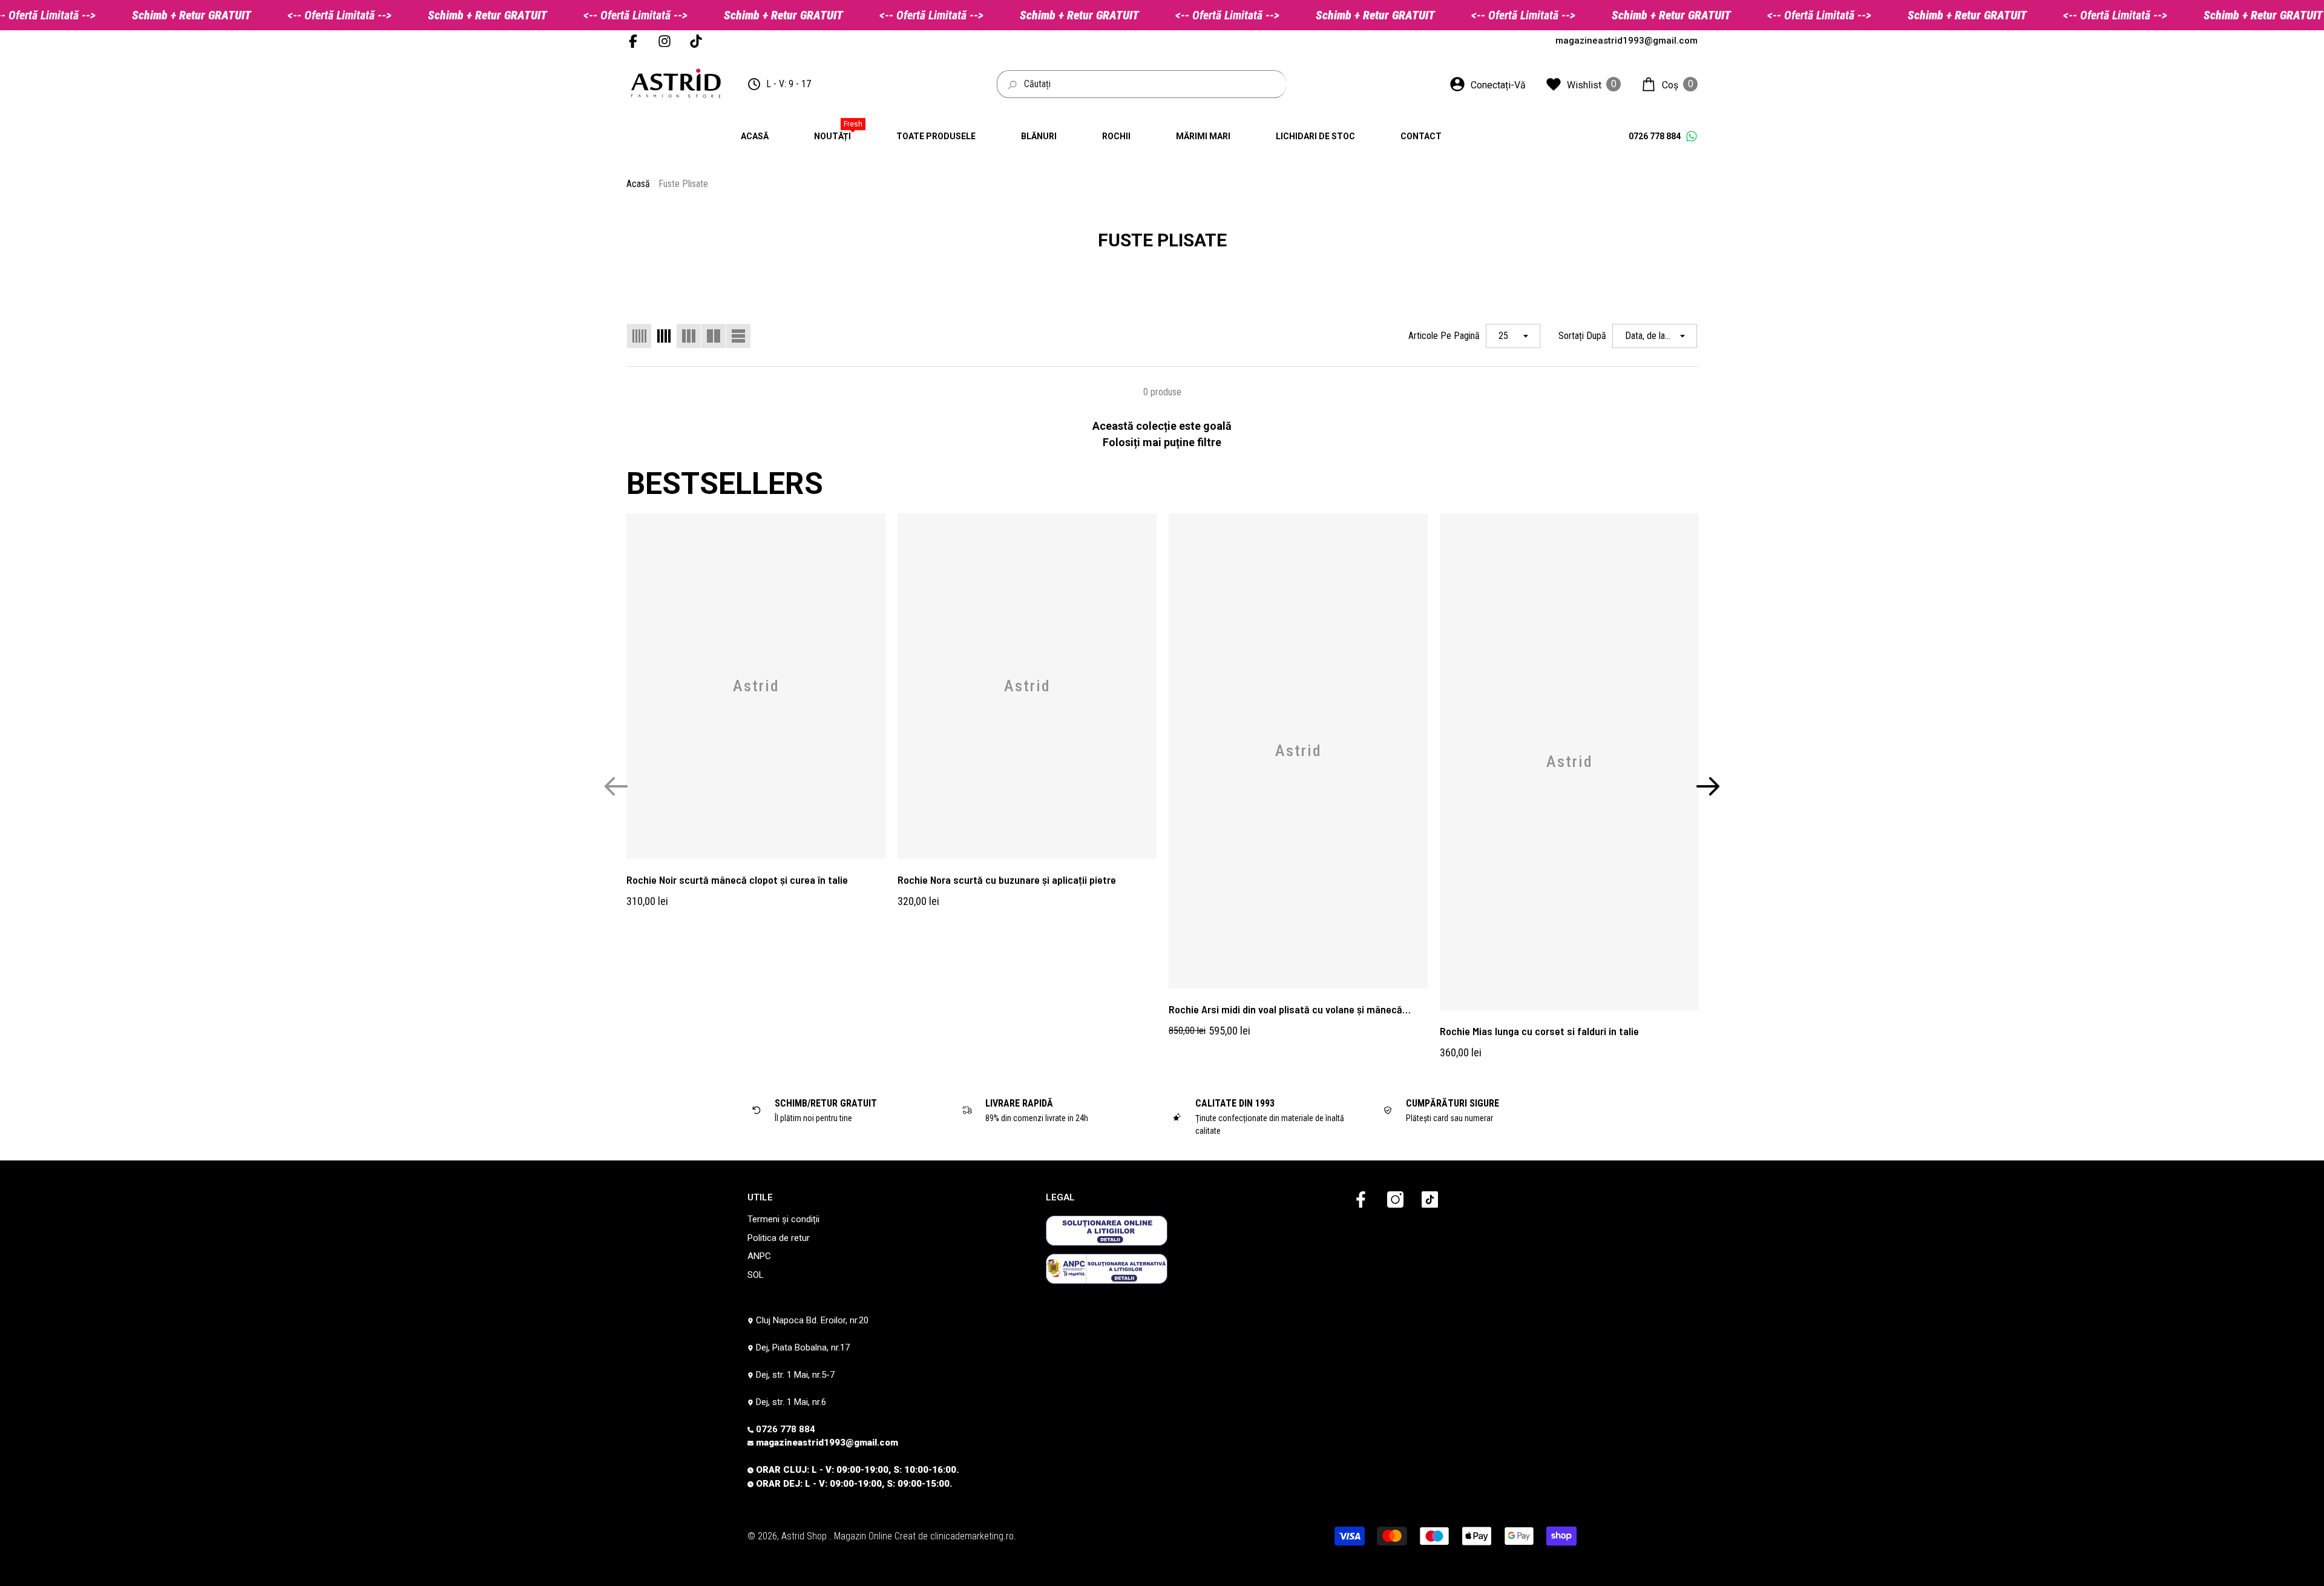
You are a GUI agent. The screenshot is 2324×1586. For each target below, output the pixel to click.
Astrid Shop (805, 1536)
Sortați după (1582, 336)
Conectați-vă (1498, 85)
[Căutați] (1141, 84)
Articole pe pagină (1444, 336)
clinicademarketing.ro (972, 1536)
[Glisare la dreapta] (1708, 786)
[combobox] (1155, 84)
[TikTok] (1430, 1200)
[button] (1669, 84)
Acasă (638, 184)
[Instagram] (1395, 1200)
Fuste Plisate (683, 184)
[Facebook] (1361, 1200)
